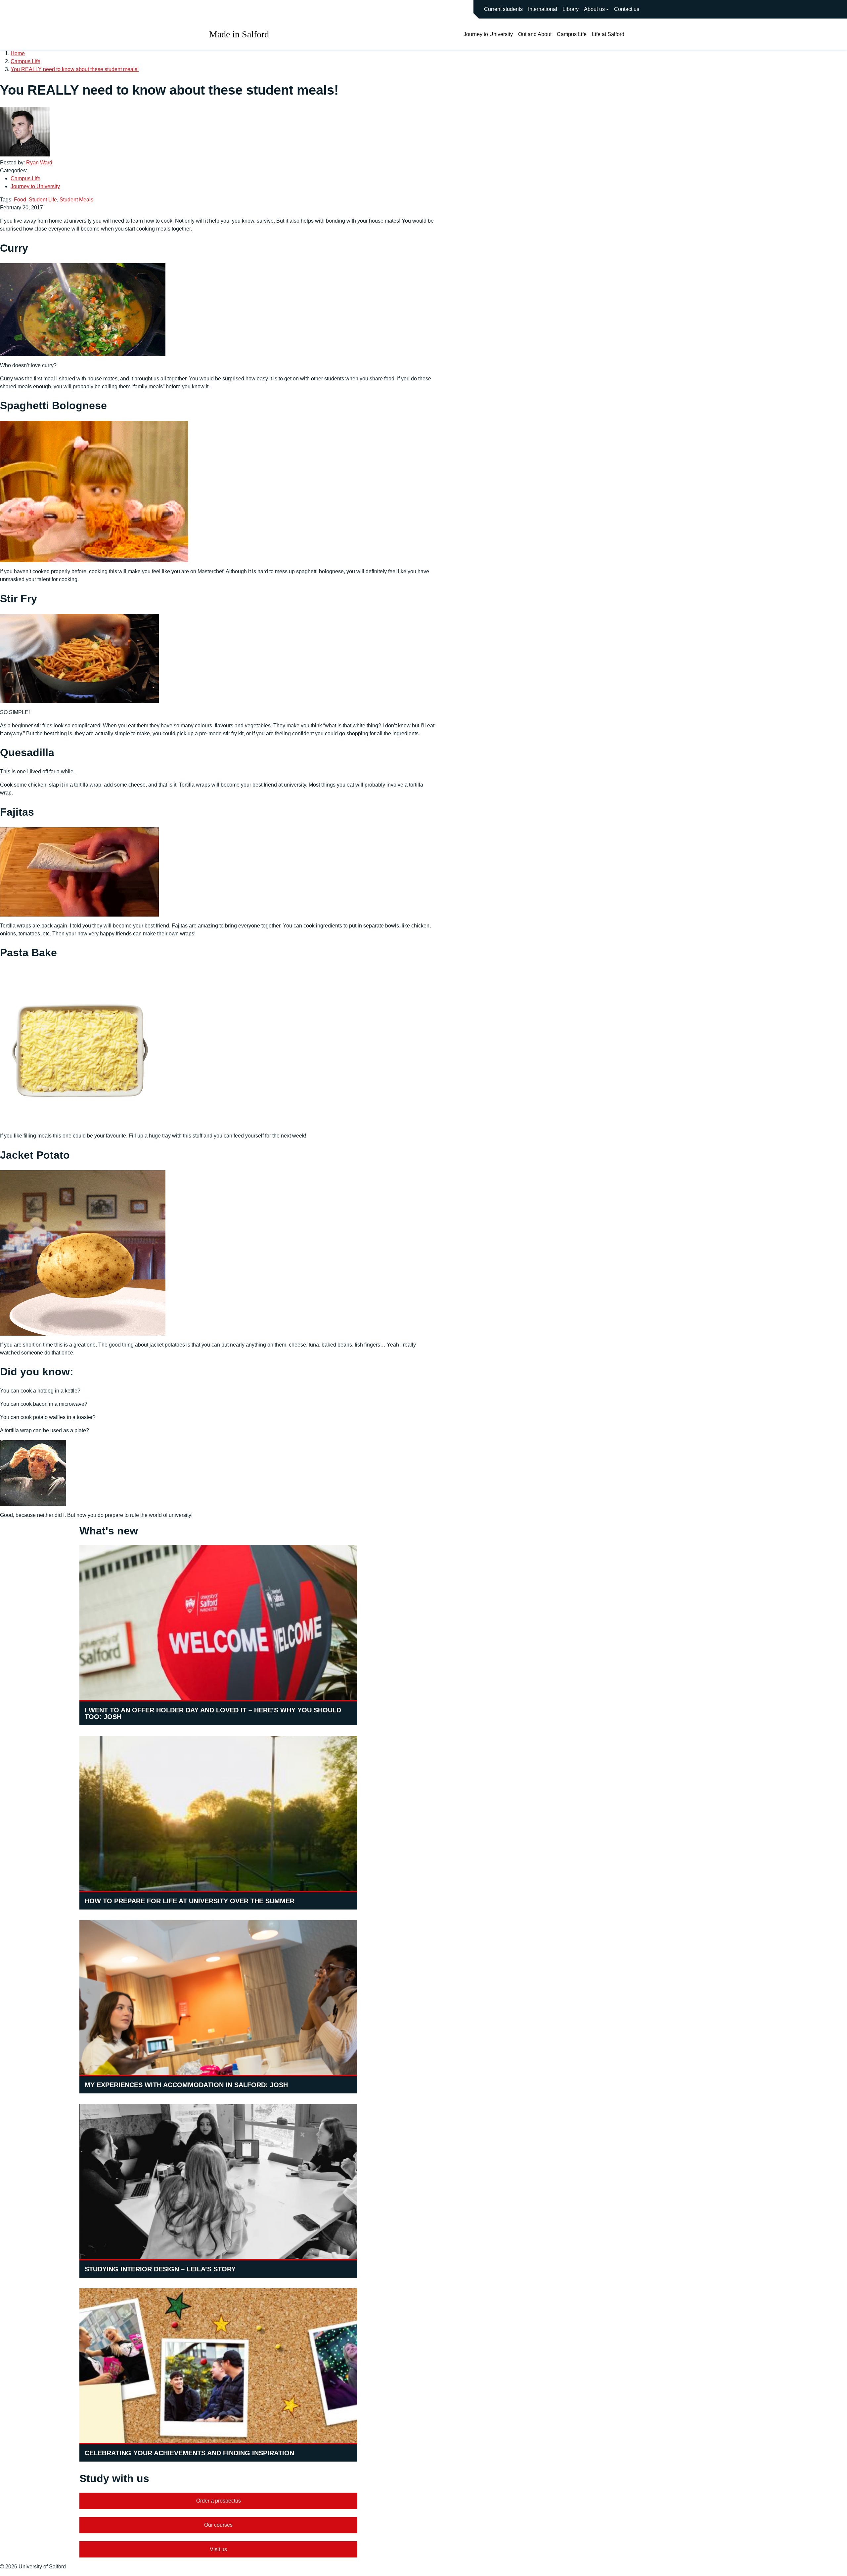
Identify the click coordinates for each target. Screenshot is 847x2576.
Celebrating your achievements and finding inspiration (189, 2453)
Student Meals (76, 200)
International (543, 9)
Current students (503, 9)
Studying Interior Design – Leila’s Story (160, 2269)
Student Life (43, 200)
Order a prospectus (219, 2501)
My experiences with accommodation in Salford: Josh (186, 2085)
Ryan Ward (39, 163)
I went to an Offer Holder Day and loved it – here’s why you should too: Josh (213, 1713)
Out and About (535, 34)
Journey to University (488, 34)
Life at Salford (608, 34)
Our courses (218, 2525)
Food (20, 200)
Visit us (218, 2549)
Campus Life (572, 34)
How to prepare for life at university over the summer (190, 1901)
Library (571, 9)
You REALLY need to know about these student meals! (75, 69)
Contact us (627, 9)
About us (594, 9)
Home (18, 53)
